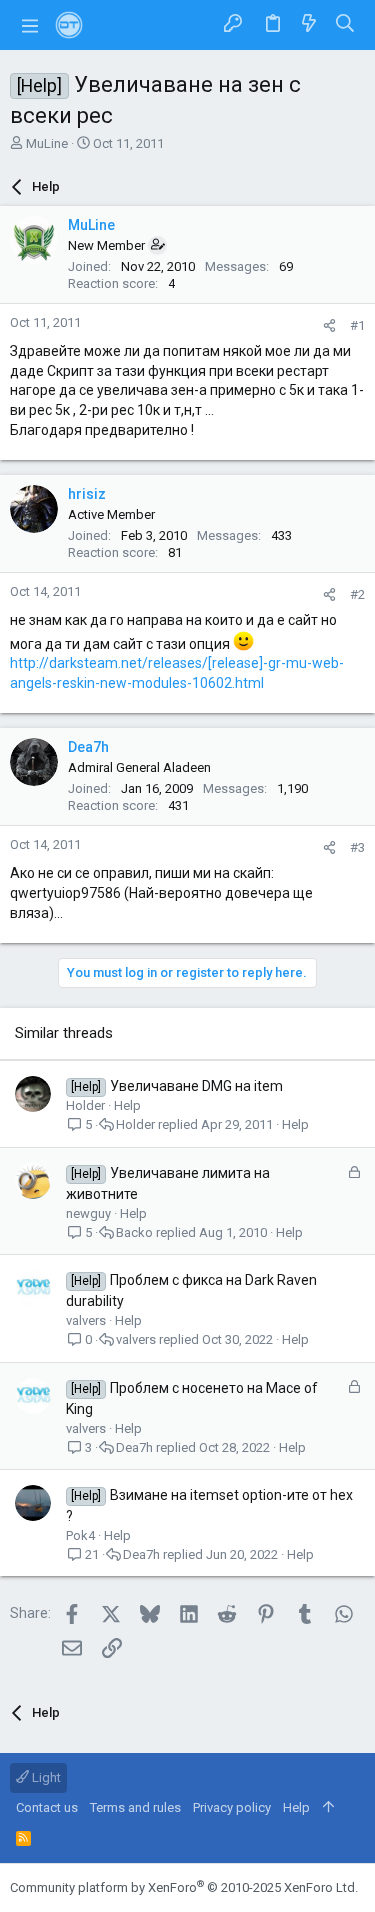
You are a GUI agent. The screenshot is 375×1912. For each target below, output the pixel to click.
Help (127, 1105)
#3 (357, 847)
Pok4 (80, 1535)
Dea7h (134, 1447)
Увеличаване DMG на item (196, 1086)
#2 (357, 594)
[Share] (329, 325)
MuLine (47, 143)
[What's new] (309, 24)
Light (45, 1777)
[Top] (328, 1808)
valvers (86, 1320)
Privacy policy (232, 1807)
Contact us (47, 1807)
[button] (30, 25)
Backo (134, 1232)
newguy (88, 1213)
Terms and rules (135, 1807)
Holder (85, 1105)
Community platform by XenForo (184, 1887)
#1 (357, 325)
